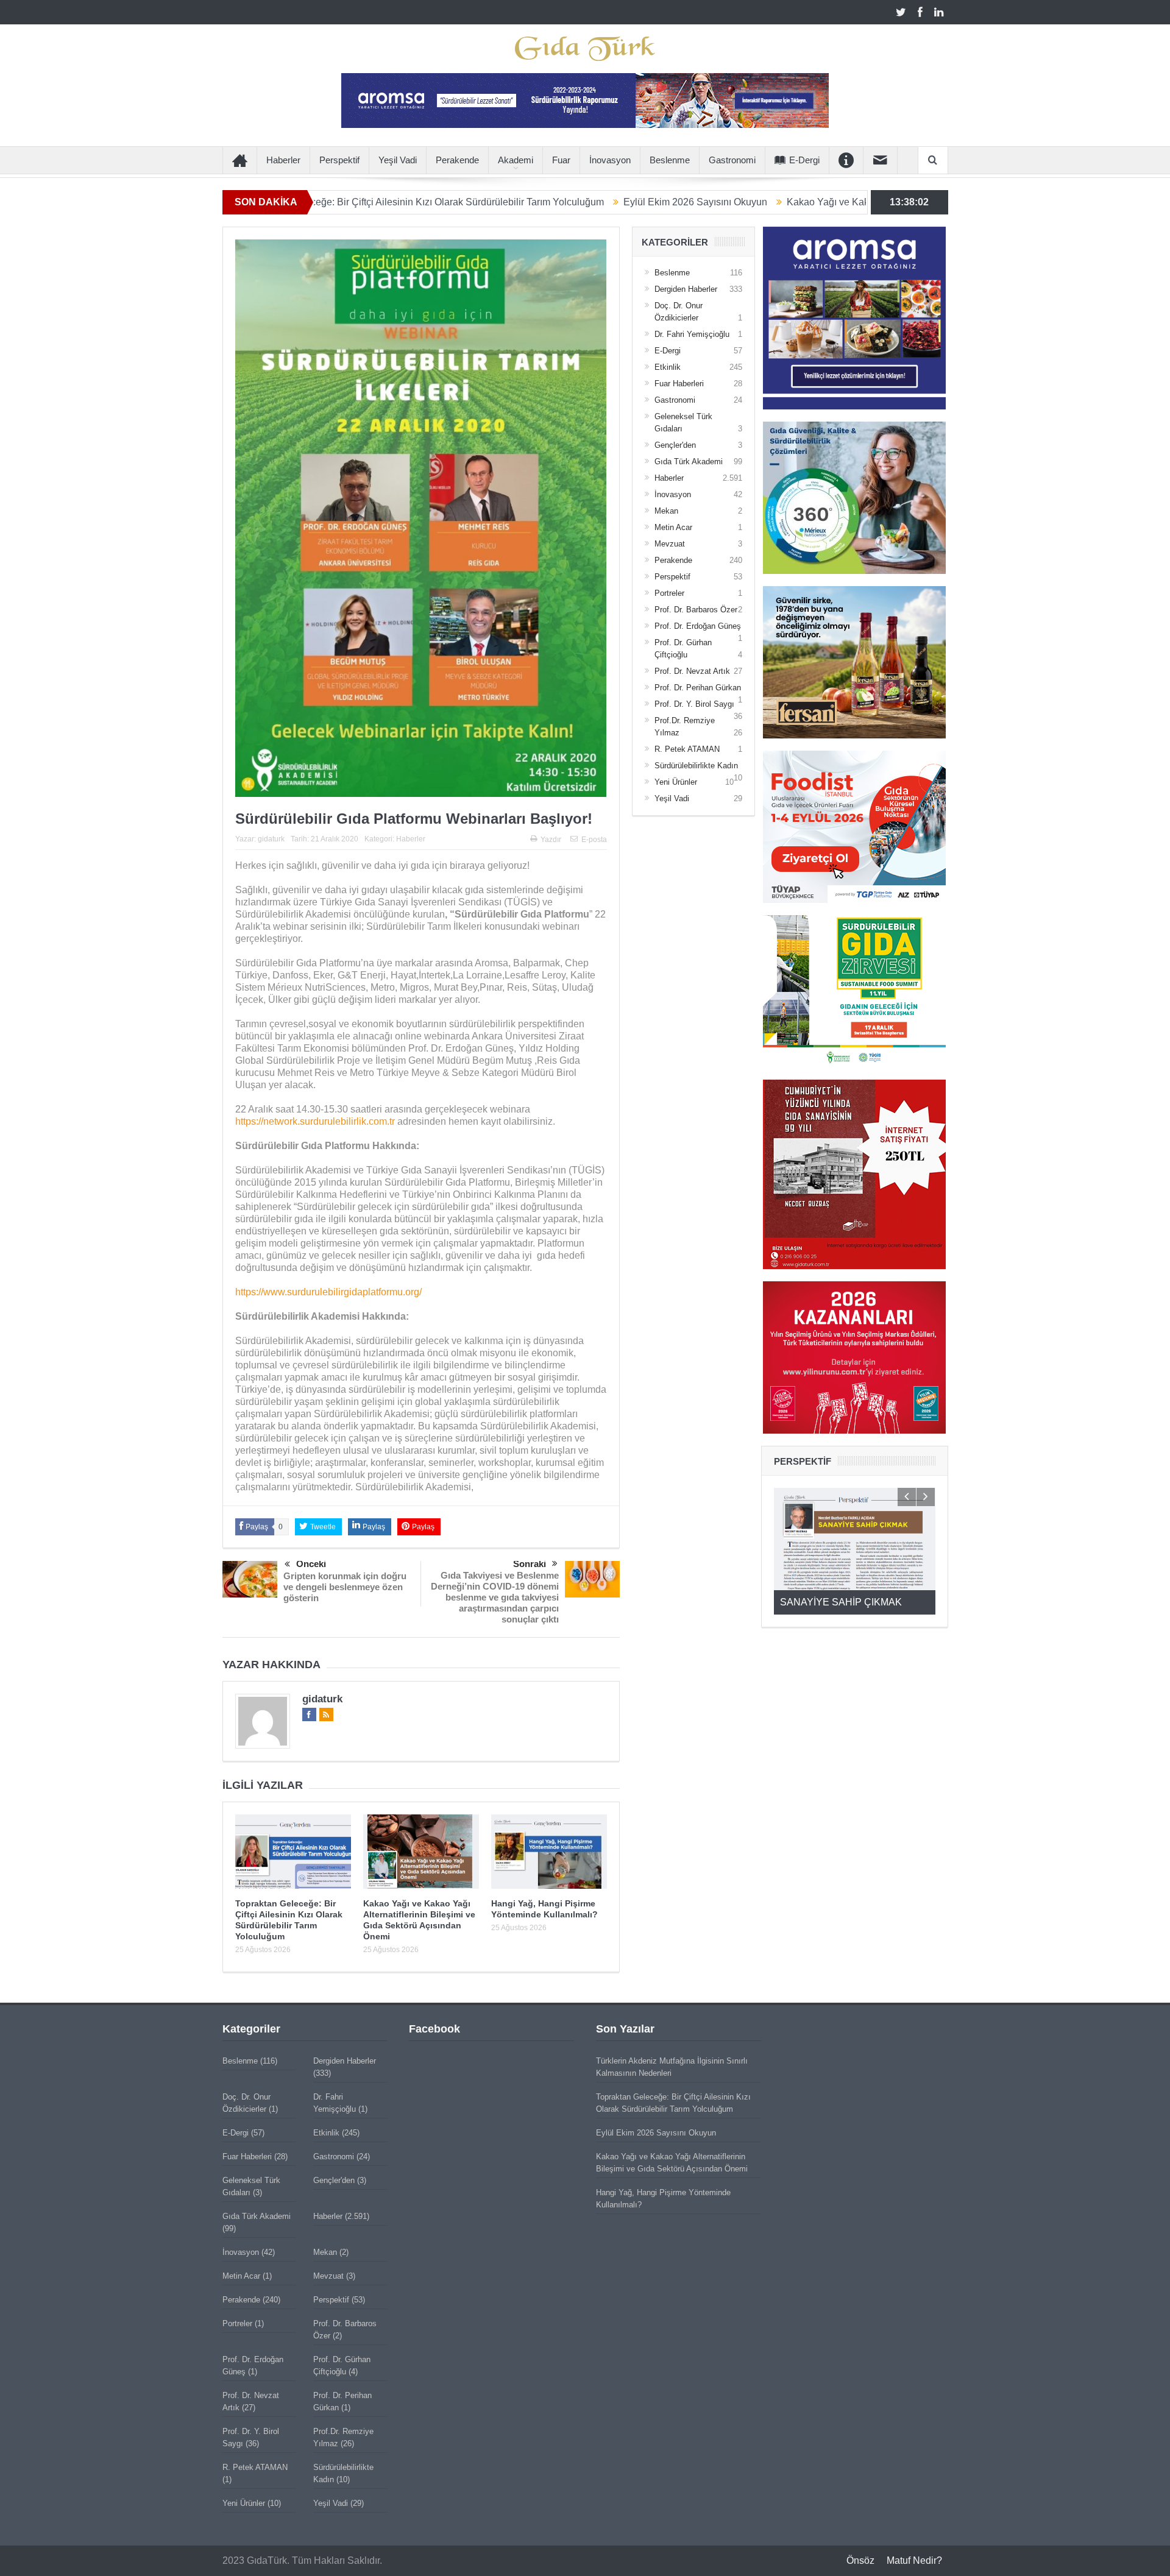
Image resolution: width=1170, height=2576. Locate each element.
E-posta (594, 840)
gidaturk (271, 839)
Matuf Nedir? (914, 2560)
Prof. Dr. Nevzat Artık (692, 671)
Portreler (669, 593)
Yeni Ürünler (676, 782)
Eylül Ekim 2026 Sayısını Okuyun (573, 202)
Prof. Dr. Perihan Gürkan (698, 688)
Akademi (516, 160)
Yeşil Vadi (398, 160)
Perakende (457, 160)
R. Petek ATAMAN (687, 749)
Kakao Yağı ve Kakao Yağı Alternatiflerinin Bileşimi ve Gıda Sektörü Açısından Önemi (848, 202)
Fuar (561, 160)
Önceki (311, 1564)
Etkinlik (668, 367)
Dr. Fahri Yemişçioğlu (692, 334)
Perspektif (339, 160)
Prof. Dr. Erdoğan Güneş (698, 626)
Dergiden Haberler (686, 289)
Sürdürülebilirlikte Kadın (696, 766)
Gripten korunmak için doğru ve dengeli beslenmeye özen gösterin (345, 1587)
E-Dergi (804, 160)
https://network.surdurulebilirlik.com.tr (315, 1121)
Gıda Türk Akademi (689, 462)
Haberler (283, 160)
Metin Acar (673, 527)
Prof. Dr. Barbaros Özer (696, 610)
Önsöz (860, 2560)
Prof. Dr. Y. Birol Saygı (694, 704)
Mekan (666, 511)
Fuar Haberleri (679, 384)
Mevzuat (670, 544)
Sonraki (530, 1564)
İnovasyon (610, 160)
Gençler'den (675, 445)
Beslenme (670, 160)
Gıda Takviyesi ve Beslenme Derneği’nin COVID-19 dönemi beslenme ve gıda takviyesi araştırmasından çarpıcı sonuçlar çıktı (495, 1597)
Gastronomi (732, 160)
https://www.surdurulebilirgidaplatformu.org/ (328, 1292)
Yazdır (551, 840)
